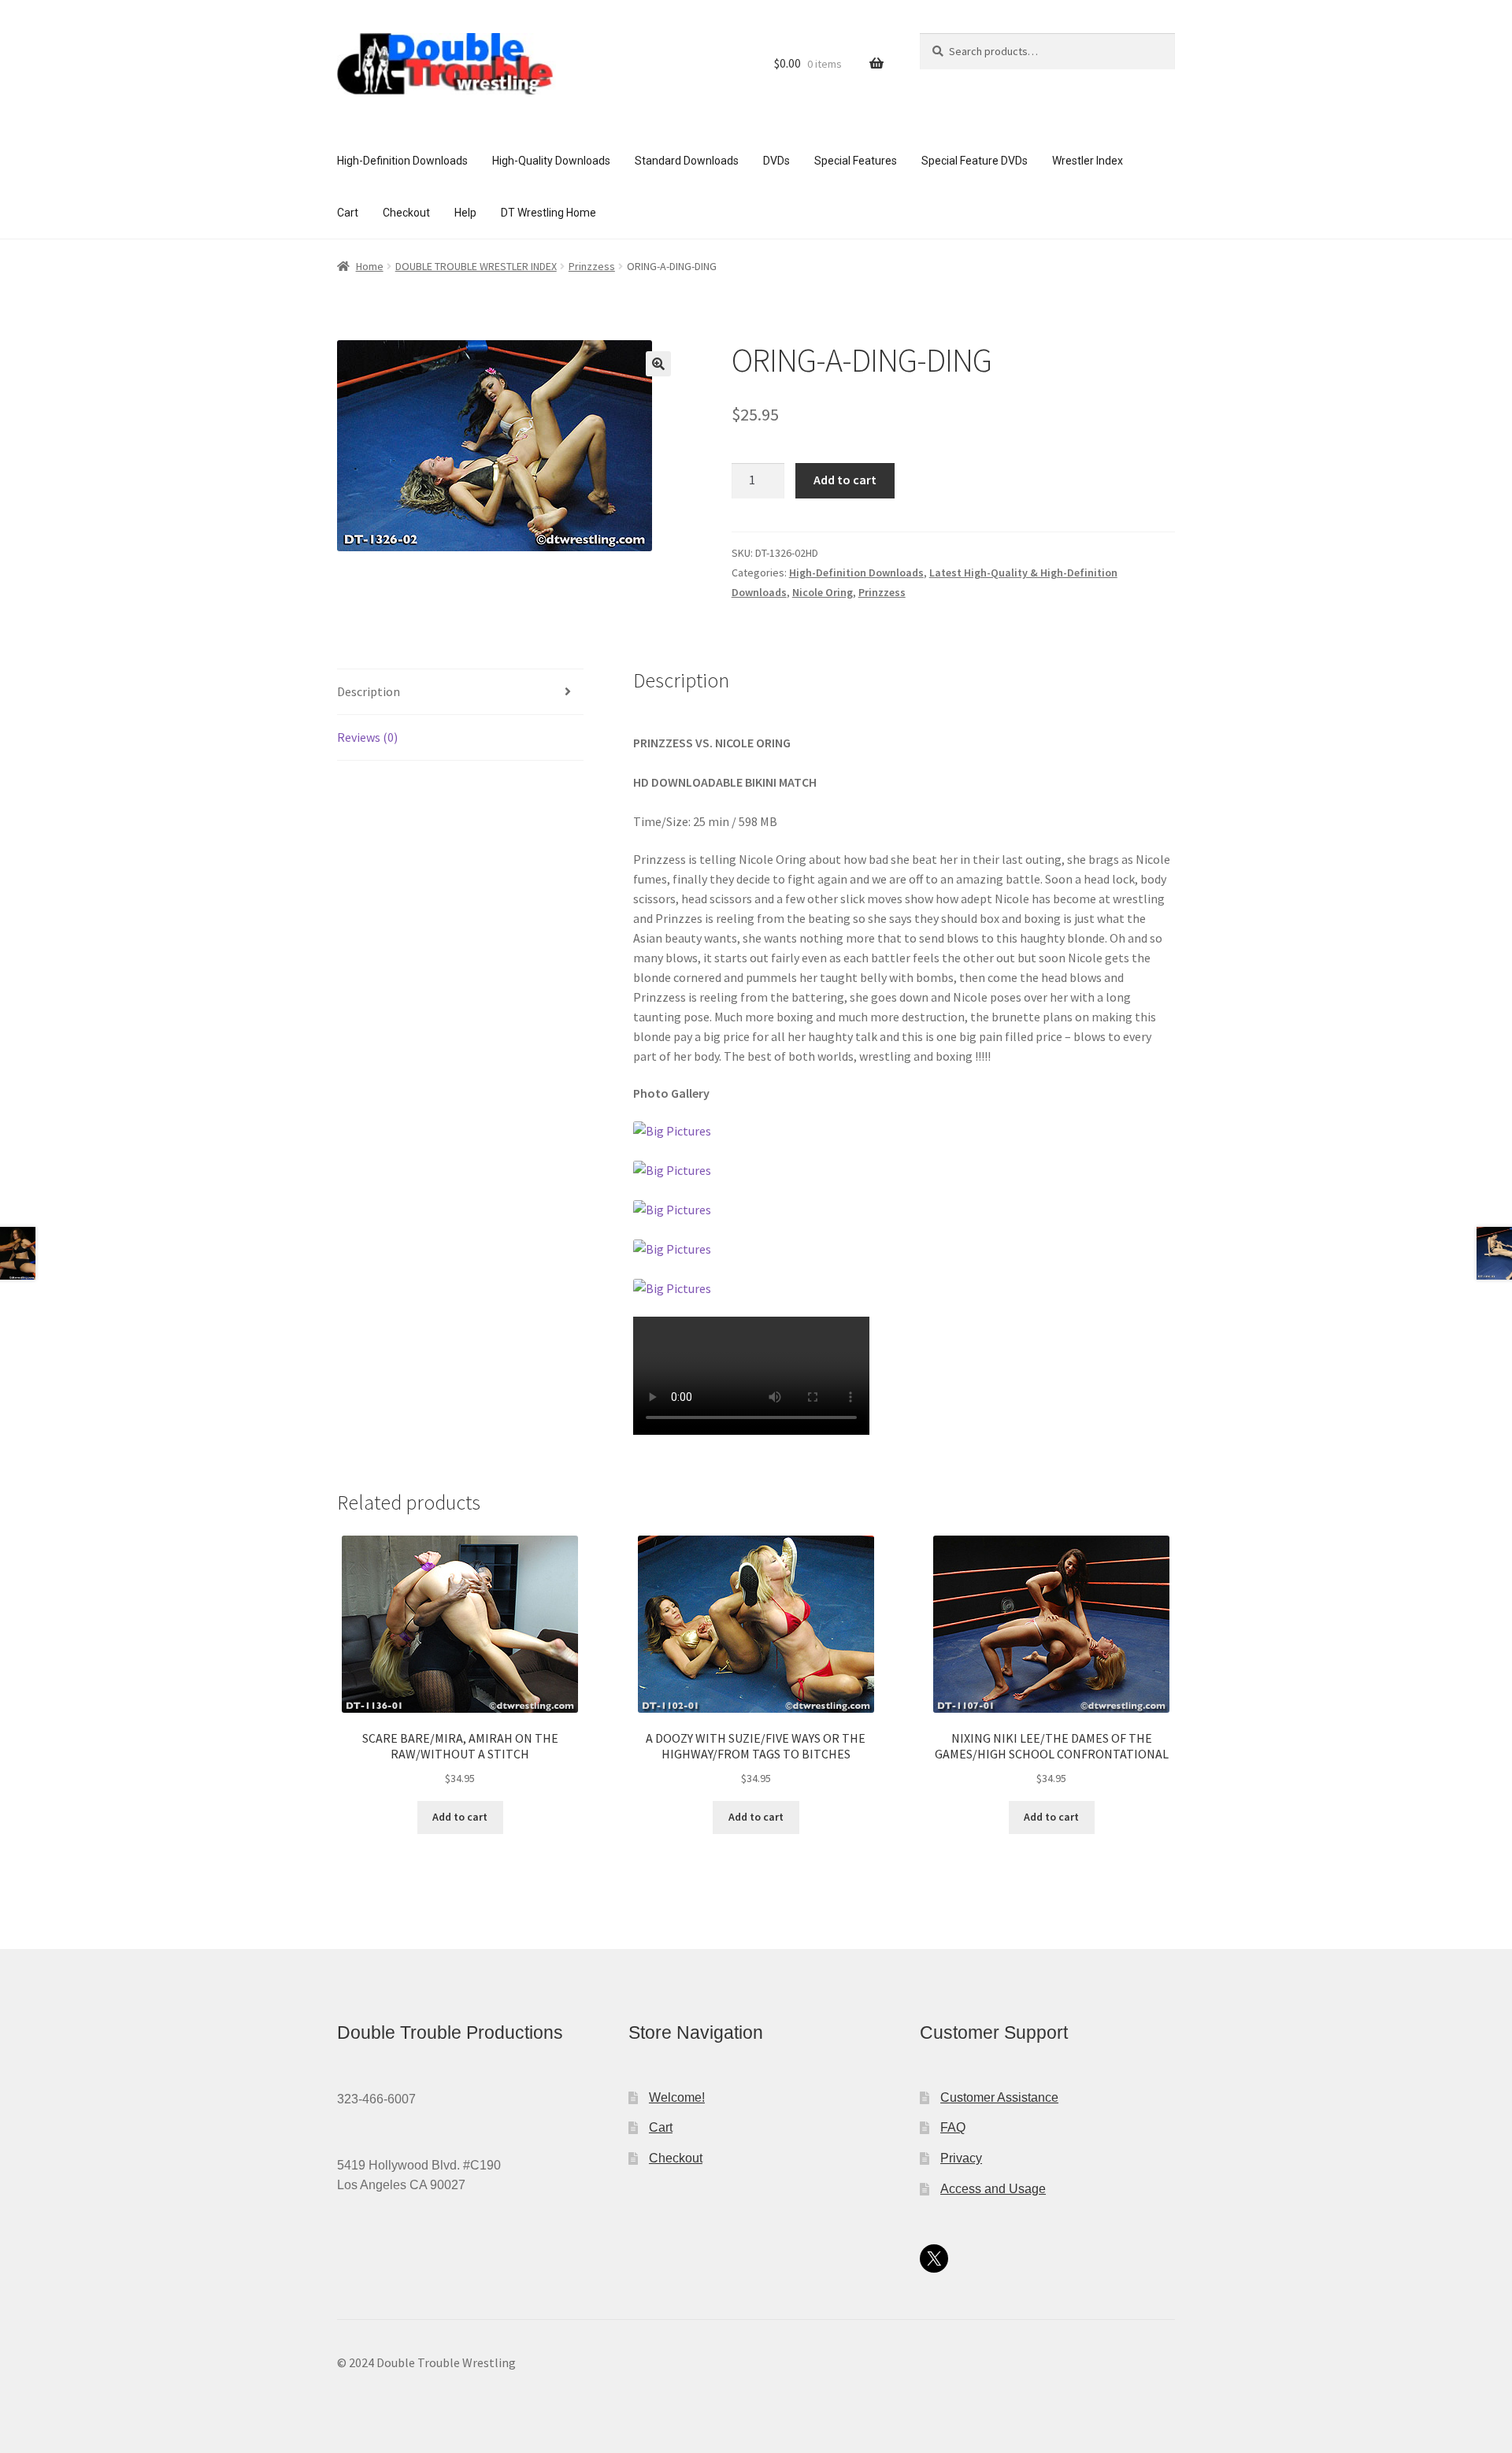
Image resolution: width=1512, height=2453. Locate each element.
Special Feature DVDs (975, 161)
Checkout (406, 213)
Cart (348, 213)
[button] (658, 364)
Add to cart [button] (460, 1817)
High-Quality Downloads (551, 161)
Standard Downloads (687, 161)
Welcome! (677, 2097)
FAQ (953, 2127)
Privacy (961, 2158)
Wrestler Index (1088, 161)
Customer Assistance (999, 2097)
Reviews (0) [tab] (367, 737)
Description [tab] (369, 691)
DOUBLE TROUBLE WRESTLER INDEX (476, 266)
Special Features (856, 161)
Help (465, 213)
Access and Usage (993, 2189)
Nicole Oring (823, 592)
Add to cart (845, 480)
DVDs (776, 161)
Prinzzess (592, 266)
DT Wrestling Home (548, 213)
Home (370, 266)
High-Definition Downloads (402, 161)
